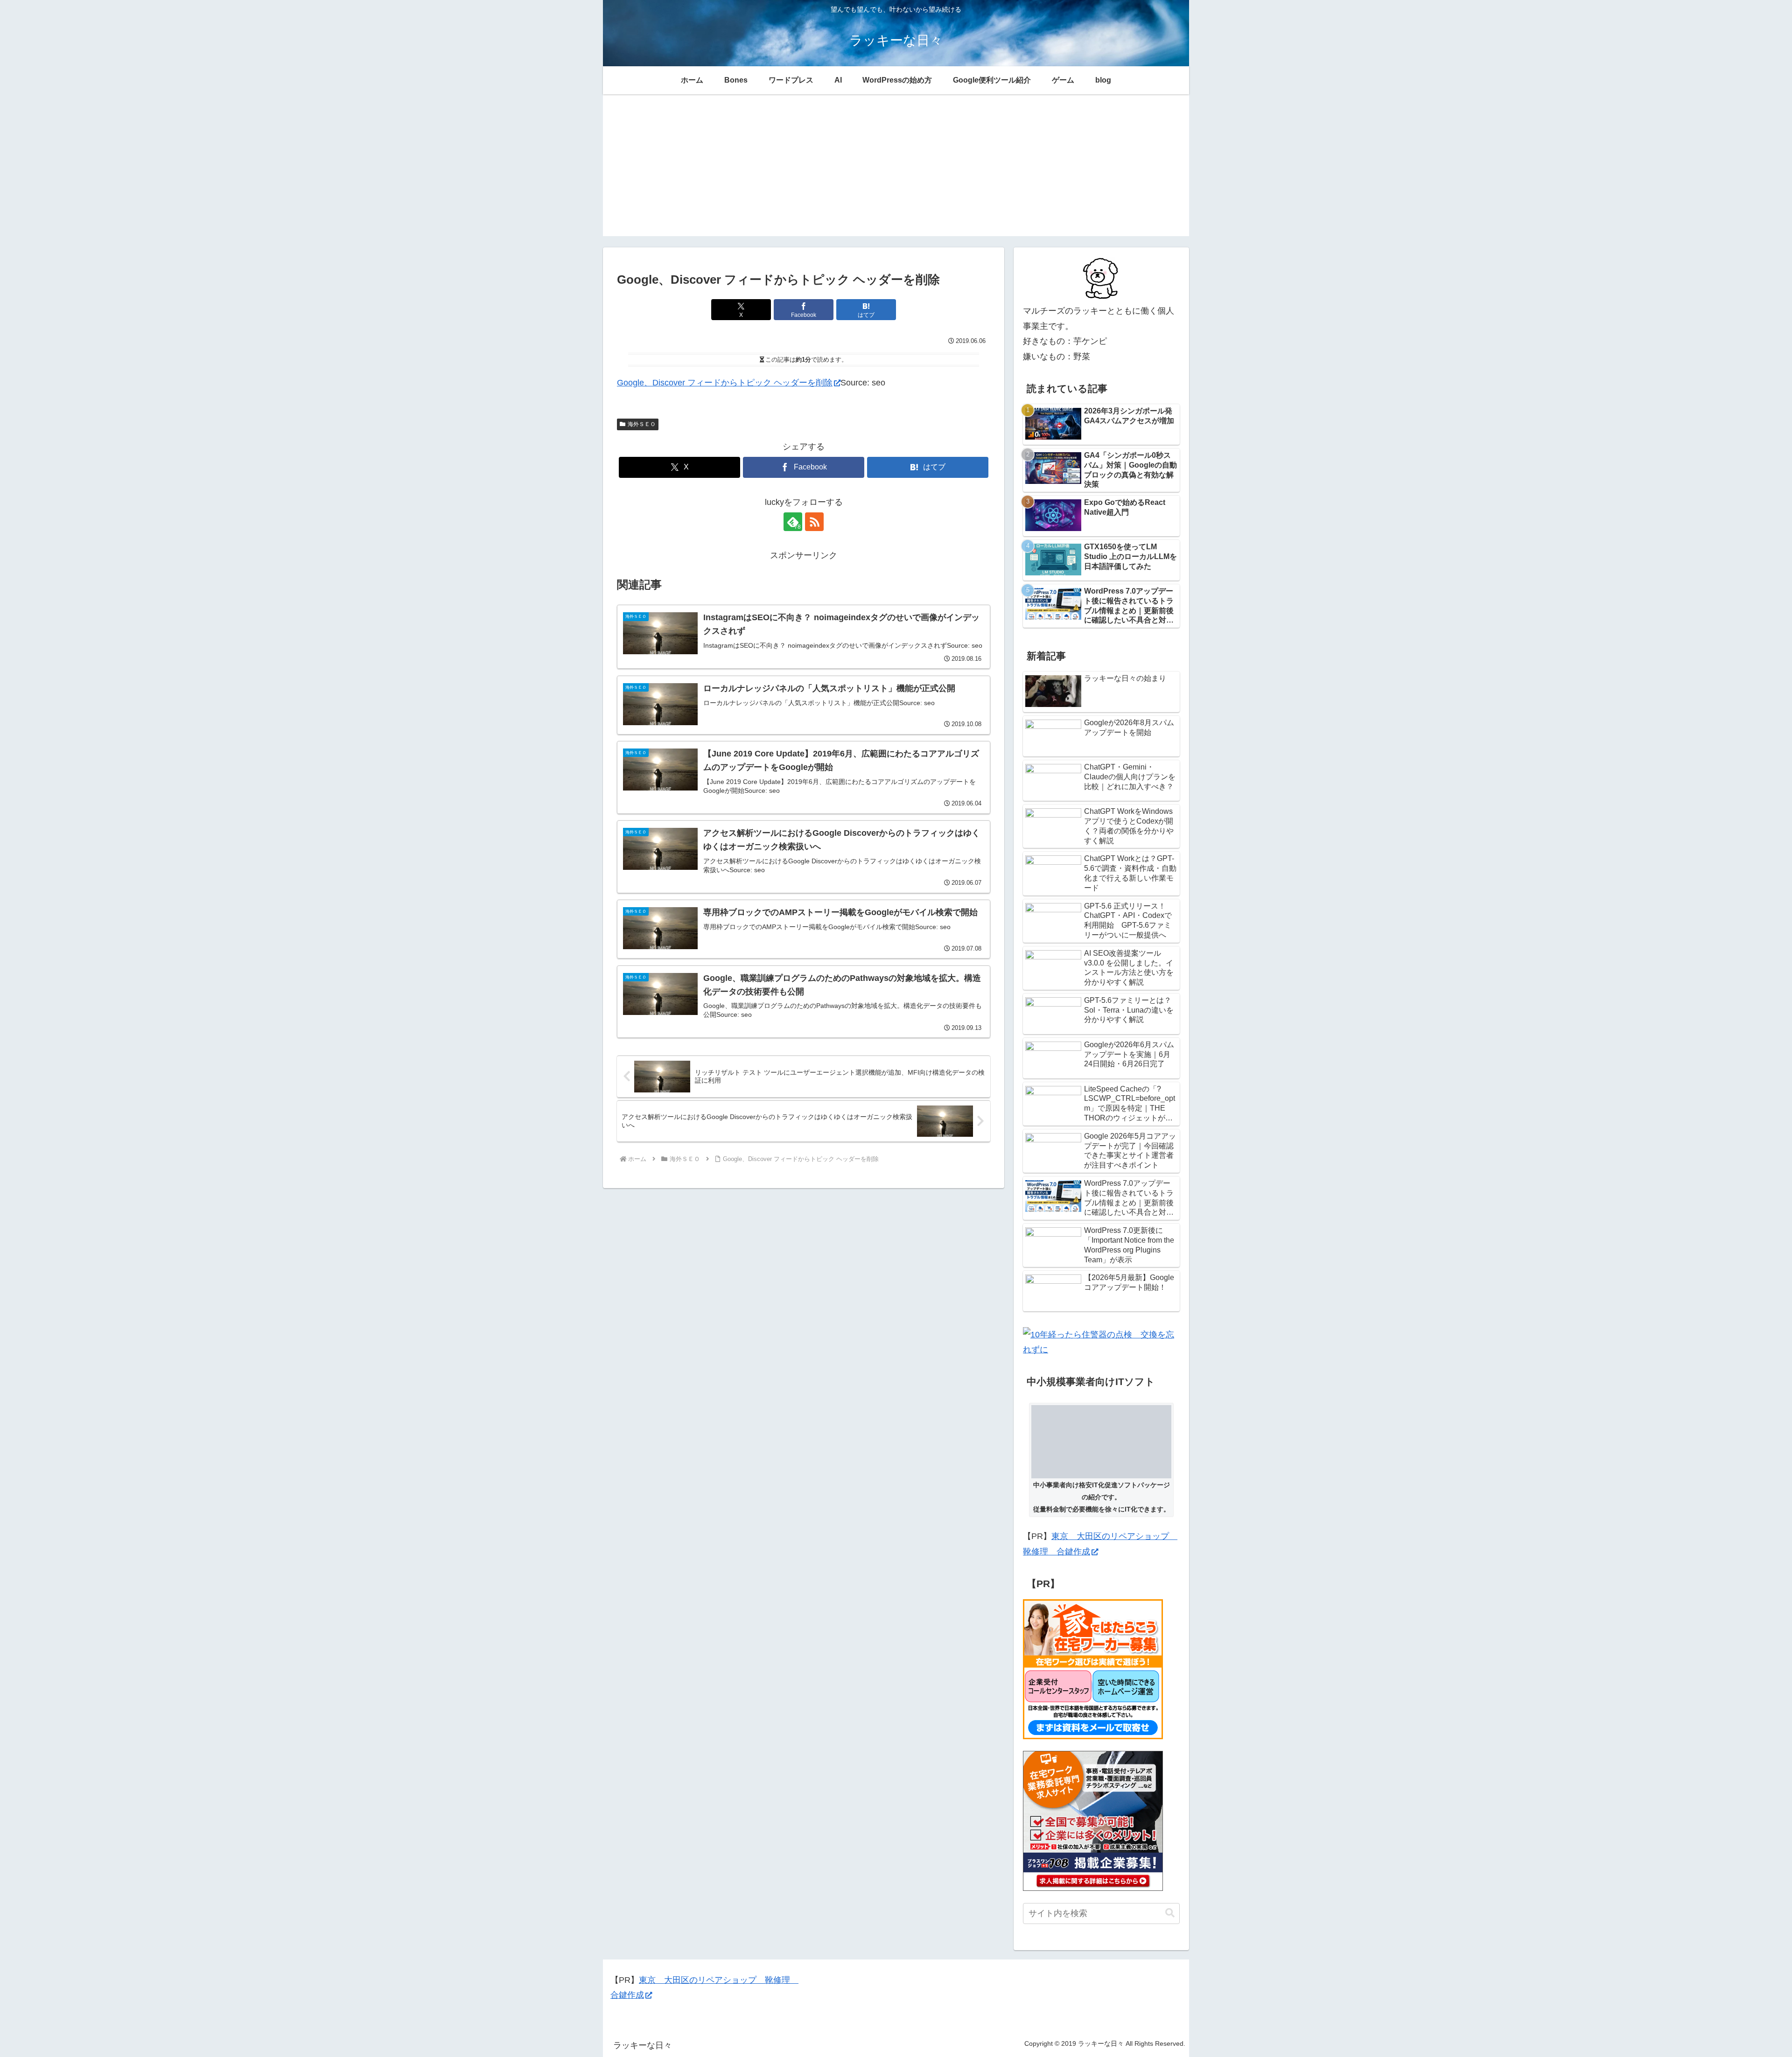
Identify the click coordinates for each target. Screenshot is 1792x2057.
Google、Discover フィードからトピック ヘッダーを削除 (725, 383)
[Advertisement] (896, 171)
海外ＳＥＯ (642, 424)
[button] (1170, 1913)
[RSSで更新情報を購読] (814, 522)
